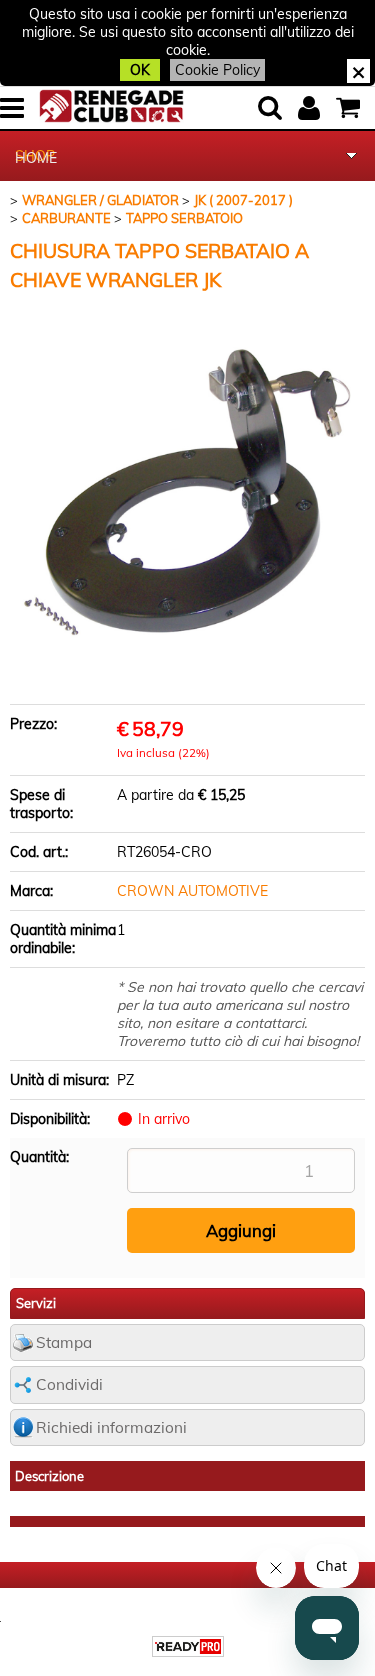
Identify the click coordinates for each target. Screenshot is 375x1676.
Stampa (64, 1342)
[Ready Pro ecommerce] (188, 1646)
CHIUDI (358, 71)
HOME (36, 158)
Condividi (69, 1384)
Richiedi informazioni (111, 1427)
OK (140, 70)
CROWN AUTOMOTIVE (192, 891)
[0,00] (350, 108)
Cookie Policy (217, 70)
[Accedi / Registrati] (311, 108)
